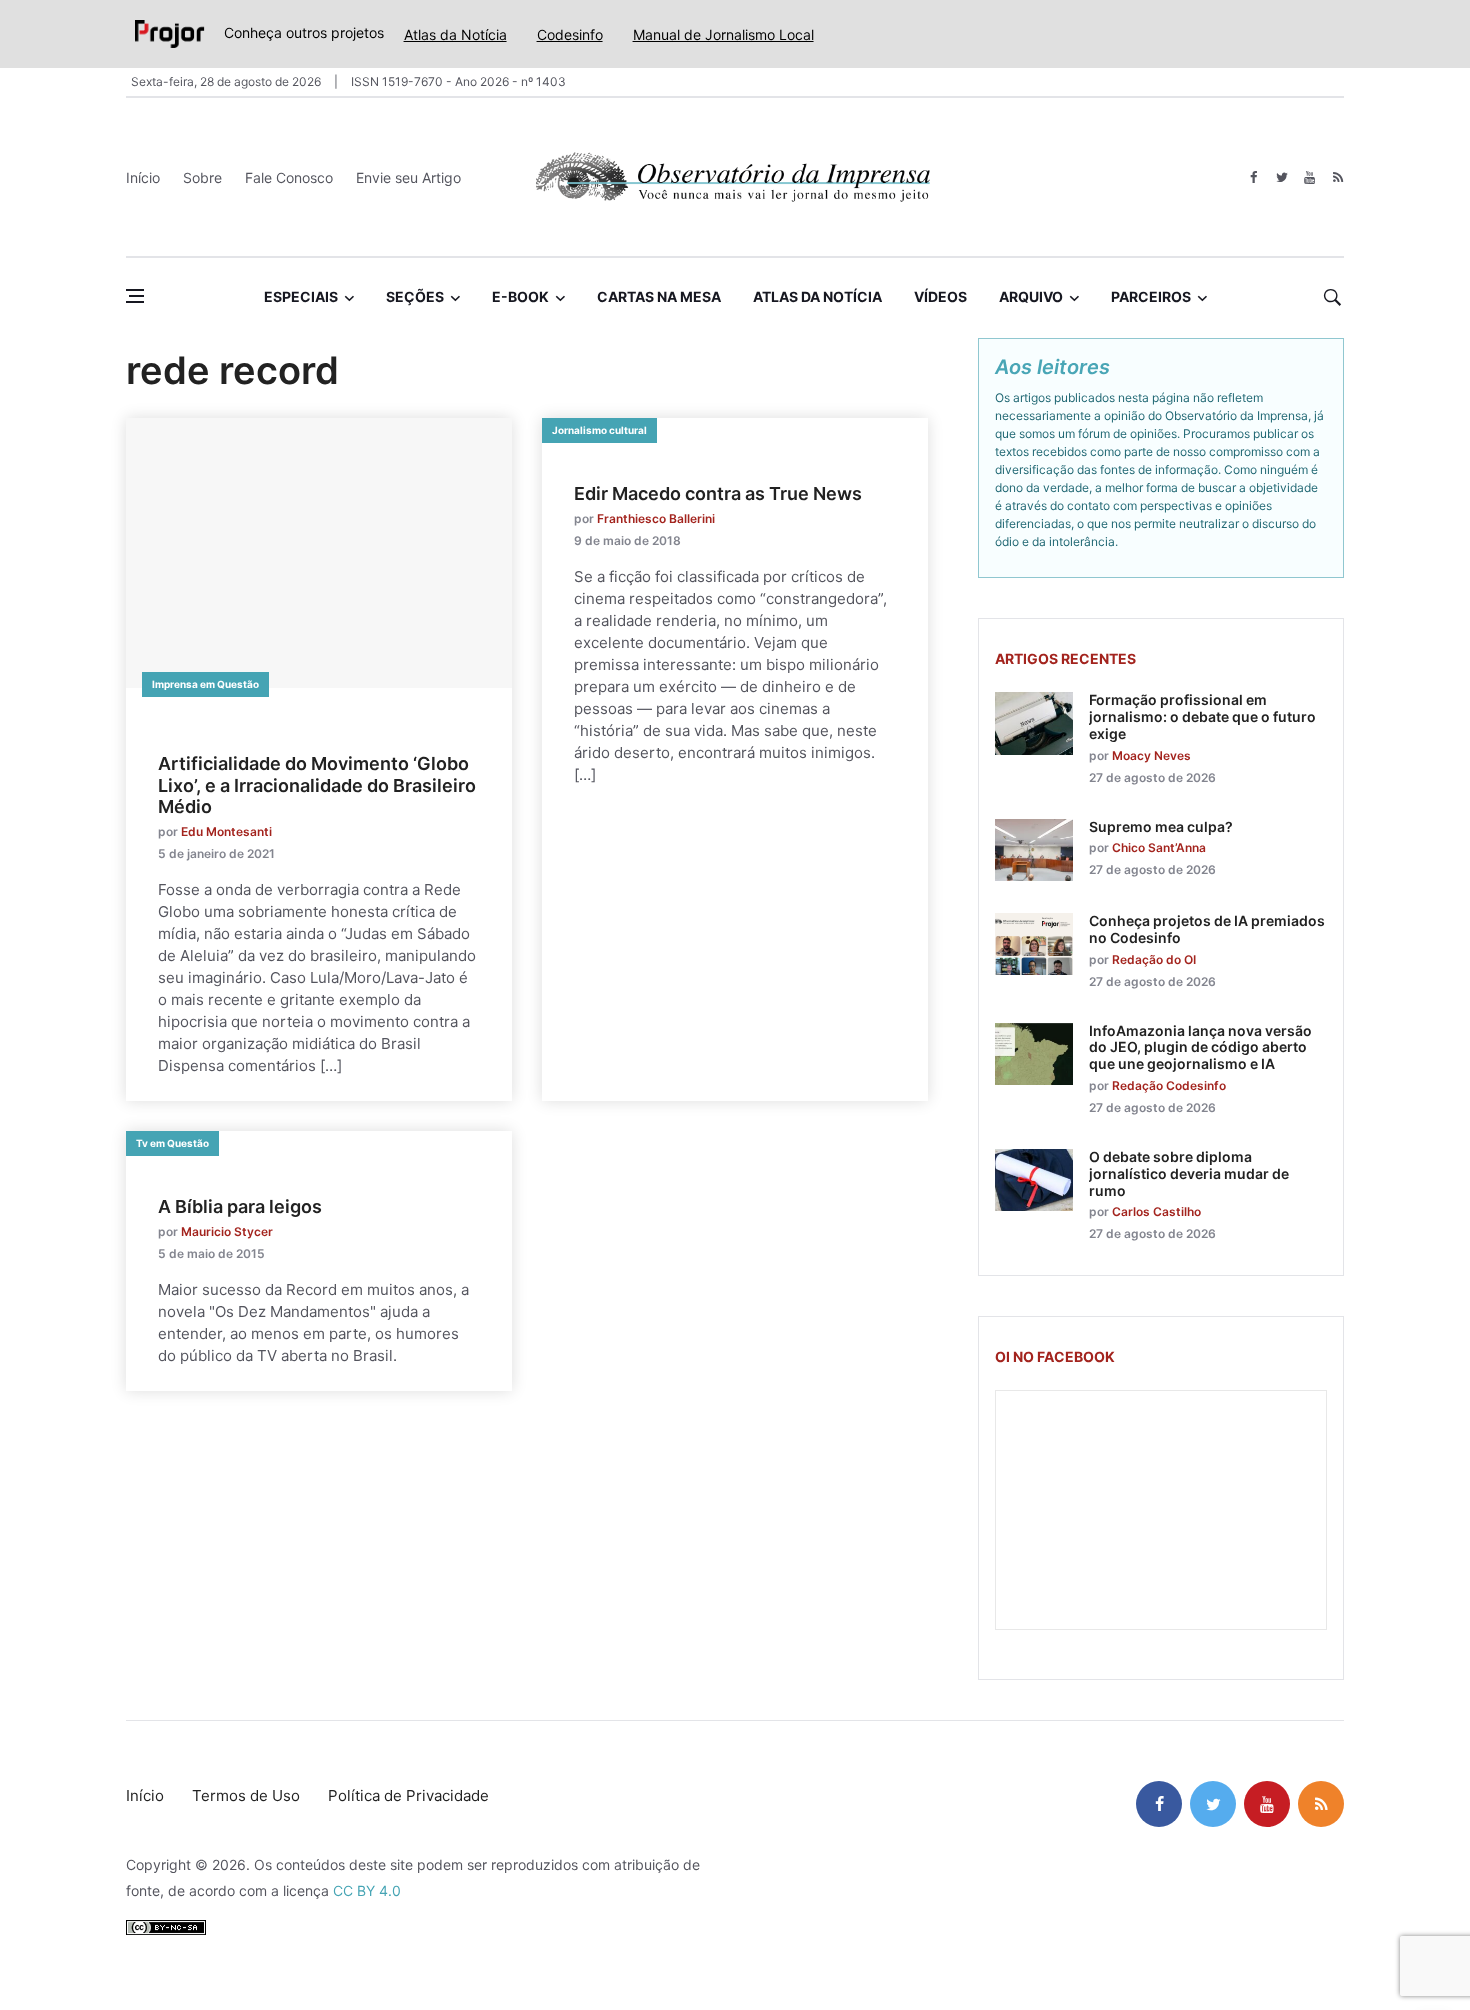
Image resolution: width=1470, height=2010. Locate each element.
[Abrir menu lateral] (135, 296)
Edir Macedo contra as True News (718, 493)
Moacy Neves (1151, 755)
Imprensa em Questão (205, 684)
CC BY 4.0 (367, 1890)
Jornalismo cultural (599, 430)
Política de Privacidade (408, 1795)
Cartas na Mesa (659, 296)
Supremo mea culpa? (1161, 826)
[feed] (1337, 177)
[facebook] (1253, 177)
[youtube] (1309, 177)
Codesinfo (570, 34)
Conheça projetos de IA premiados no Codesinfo (1207, 929)
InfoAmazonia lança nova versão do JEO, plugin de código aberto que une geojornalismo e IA (1200, 1047)
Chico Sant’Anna (1159, 847)
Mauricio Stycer (227, 1231)
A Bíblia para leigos (240, 1206)
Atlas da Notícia (455, 34)
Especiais (301, 296)
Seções (415, 296)
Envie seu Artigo (408, 177)
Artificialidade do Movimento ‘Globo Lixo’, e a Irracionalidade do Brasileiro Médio (317, 785)
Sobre (202, 177)
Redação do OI (1154, 959)
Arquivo (1031, 296)
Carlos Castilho (1156, 1211)
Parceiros (1151, 296)
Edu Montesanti (226, 831)
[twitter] (1281, 177)
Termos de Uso (246, 1795)
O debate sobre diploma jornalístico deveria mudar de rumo (1189, 1173)
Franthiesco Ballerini (656, 518)
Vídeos (940, 296)
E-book (520, 296)
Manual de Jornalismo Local (723, 34)
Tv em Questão (172, 1143)
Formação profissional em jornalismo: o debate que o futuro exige (1202, 716)
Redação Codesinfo (1169, 1085)
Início (143, 177)
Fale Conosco (289, 177)
